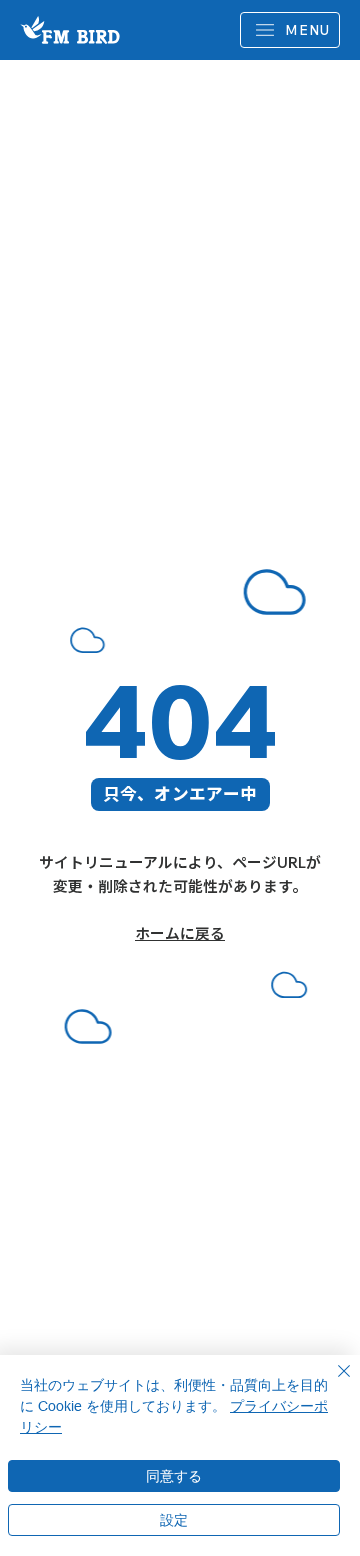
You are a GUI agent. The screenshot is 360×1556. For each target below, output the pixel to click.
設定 (174, 1520)
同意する (174, 1476)
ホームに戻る (180, 933)
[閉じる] (332, 1383)
